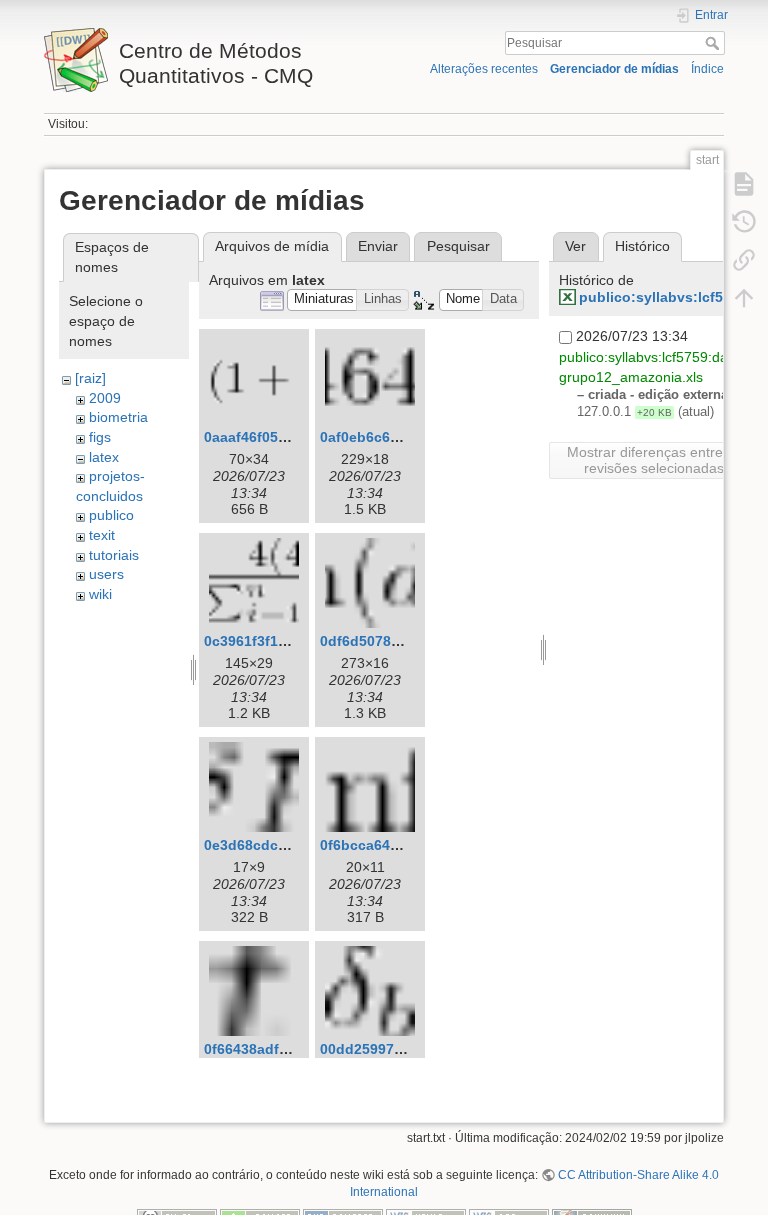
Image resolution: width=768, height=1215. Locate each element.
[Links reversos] (744, 260)
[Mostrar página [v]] (744, 184)
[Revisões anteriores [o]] (744, 222)
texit (102, 535)
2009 (105, 398)
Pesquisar (714, 43)
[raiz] (90, 378)
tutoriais (114, 555)
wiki (100, 594)
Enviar (378, 246)
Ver (575, 246)
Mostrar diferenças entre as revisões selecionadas (654, 460)
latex (104, 457)
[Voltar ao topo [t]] (744, 298)
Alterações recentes (484, 69)
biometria (118, 417)
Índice (707, 69)
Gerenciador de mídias (614, 69)
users (106, 574)
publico (111, 515)
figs (100, 437)
